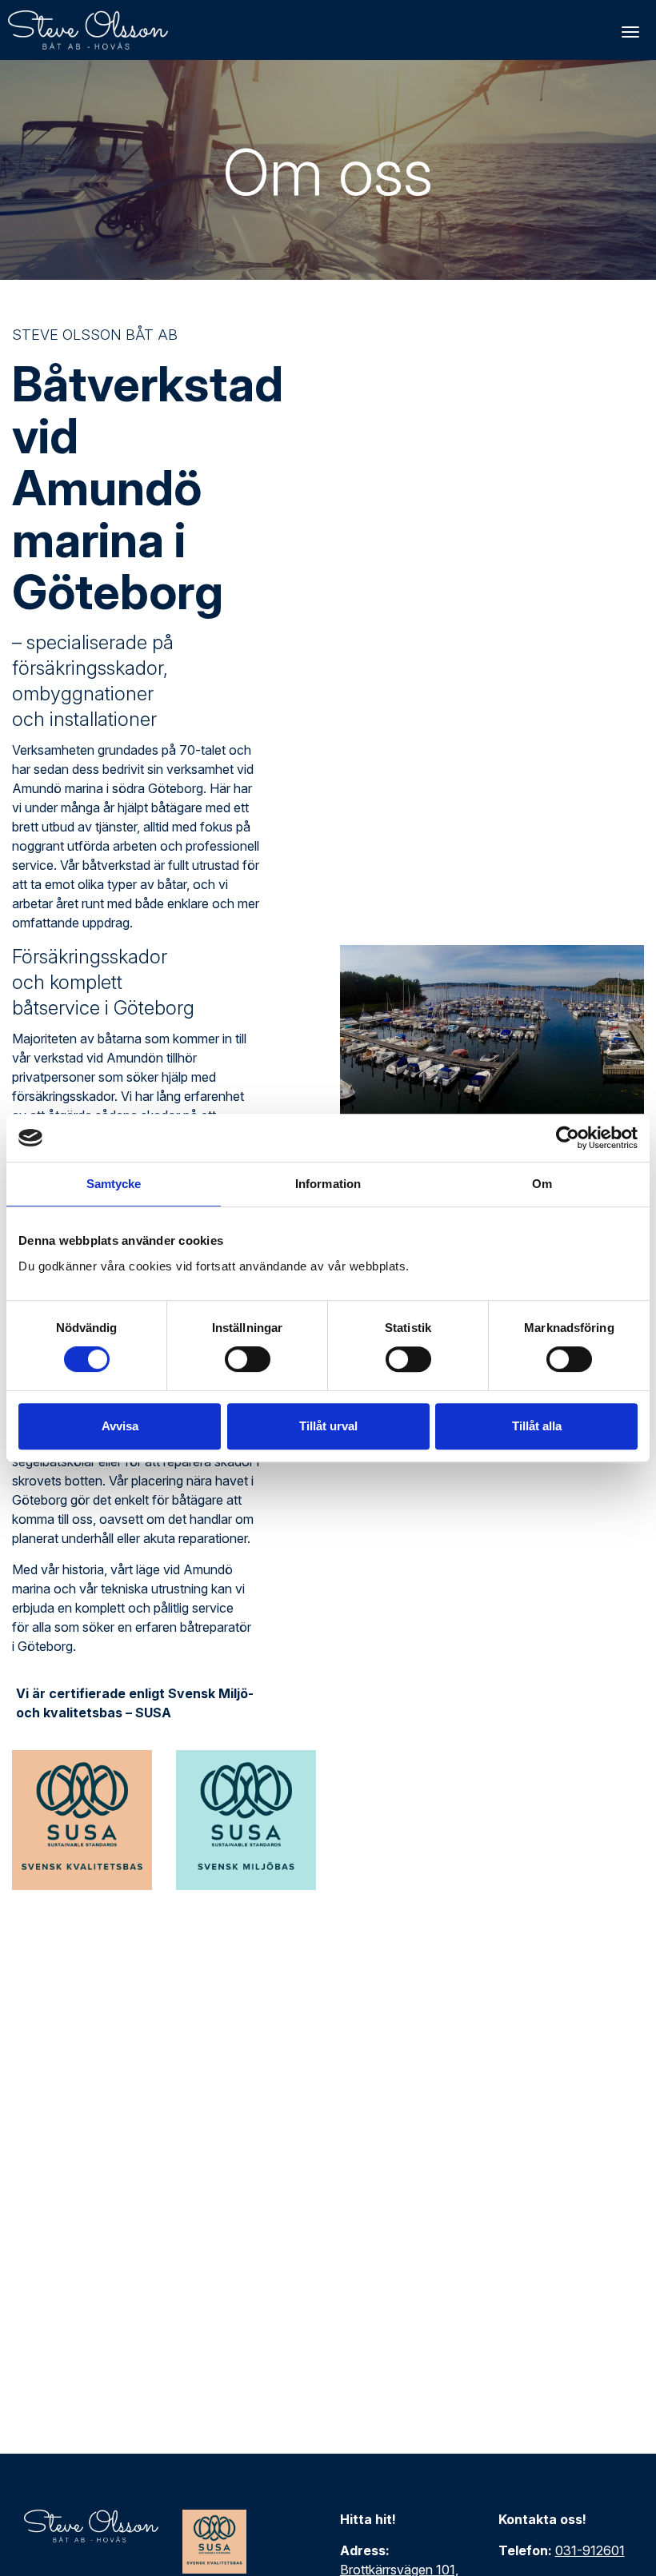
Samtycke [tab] (114, 1184)
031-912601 (590, 2550)
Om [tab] (542, 1184)
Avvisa (120, 1426)
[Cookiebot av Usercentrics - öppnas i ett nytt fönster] (568, 1138)
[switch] (248, 1359)
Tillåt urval (328, 1426)
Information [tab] (328, 1184)
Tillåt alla (537, 1426)
